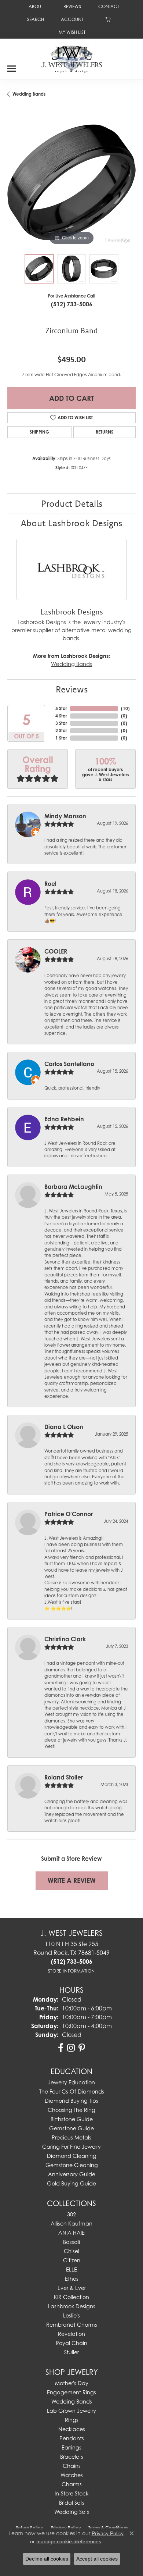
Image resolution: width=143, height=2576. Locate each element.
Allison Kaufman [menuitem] (71, 2224)
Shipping (39, 432)
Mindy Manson (65, 816)
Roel (50, 884)
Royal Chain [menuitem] (71, 2343)
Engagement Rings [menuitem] (71, 2392)
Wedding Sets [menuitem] (72, 2512)
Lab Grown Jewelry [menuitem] (71, 2411)
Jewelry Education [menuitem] (71, 2082)
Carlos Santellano (69, 1064)
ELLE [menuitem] (71, 2269)
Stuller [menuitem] (71, 2352)
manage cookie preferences (69, 2541)
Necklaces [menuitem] (72, 2429)
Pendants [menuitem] (72, 2438)
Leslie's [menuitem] (71, 2315)
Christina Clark (65, 1639)
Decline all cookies (47, 2559)
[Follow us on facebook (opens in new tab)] (61, 2048)
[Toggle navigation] (12, 66)
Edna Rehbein (64, 1119)
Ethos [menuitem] (72, 2279)
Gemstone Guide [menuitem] (71, 2128)
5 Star (61, 708)
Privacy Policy (108, 2533)
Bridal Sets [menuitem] (72, 2503)
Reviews (72, 689)
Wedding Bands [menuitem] (72, 2402)
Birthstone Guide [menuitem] (72, 2119)
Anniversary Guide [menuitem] (72, 2174)
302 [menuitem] (71, 2214)
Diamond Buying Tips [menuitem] (71, 2101)
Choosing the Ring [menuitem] (71, 2110)
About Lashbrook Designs (71, 523)
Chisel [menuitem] (71, 2251)
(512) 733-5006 (72, 304)
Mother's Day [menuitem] (72, 2383)
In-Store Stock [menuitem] (71, 2493)
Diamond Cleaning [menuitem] (72, 2156)
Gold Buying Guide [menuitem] (71, 2183)
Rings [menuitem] (72, 2420)
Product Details (72, 503)
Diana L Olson (64, 1427)
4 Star (61, 716)
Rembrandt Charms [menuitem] (72, 2325)
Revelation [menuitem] (71, 2334)
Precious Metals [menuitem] (71, 2137)
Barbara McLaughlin (73, 1187)
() (125, 708)
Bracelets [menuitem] (72, 2457)
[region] (71, 182)
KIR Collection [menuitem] (71, 2297)
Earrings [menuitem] (71, 2447)
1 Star (61, 738)
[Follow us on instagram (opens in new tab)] (71, 2048)
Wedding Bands (29, 94)
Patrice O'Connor (69, 1514)
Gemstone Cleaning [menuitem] (72, 2165)
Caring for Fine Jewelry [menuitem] (71, 2147)
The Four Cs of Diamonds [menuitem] (72, 2092)
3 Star (61, 723)
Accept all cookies (97, 2559)
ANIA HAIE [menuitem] (71, 2233)
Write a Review (72, 1880)
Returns (104, 432)
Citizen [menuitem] (72, 2260)
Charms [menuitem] (72, 2484)
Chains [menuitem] (72, 2466)
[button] (35, 19)
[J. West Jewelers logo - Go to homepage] (72, 58)
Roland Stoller (64, 1777)
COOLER (56, 951)
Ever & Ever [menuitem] (72, 2288)
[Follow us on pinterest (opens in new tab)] (82, 2048)
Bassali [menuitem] (71, 2242)
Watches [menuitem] (72, 2475)
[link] (35, 6)
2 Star (61, 731)
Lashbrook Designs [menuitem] (72, 2306)
